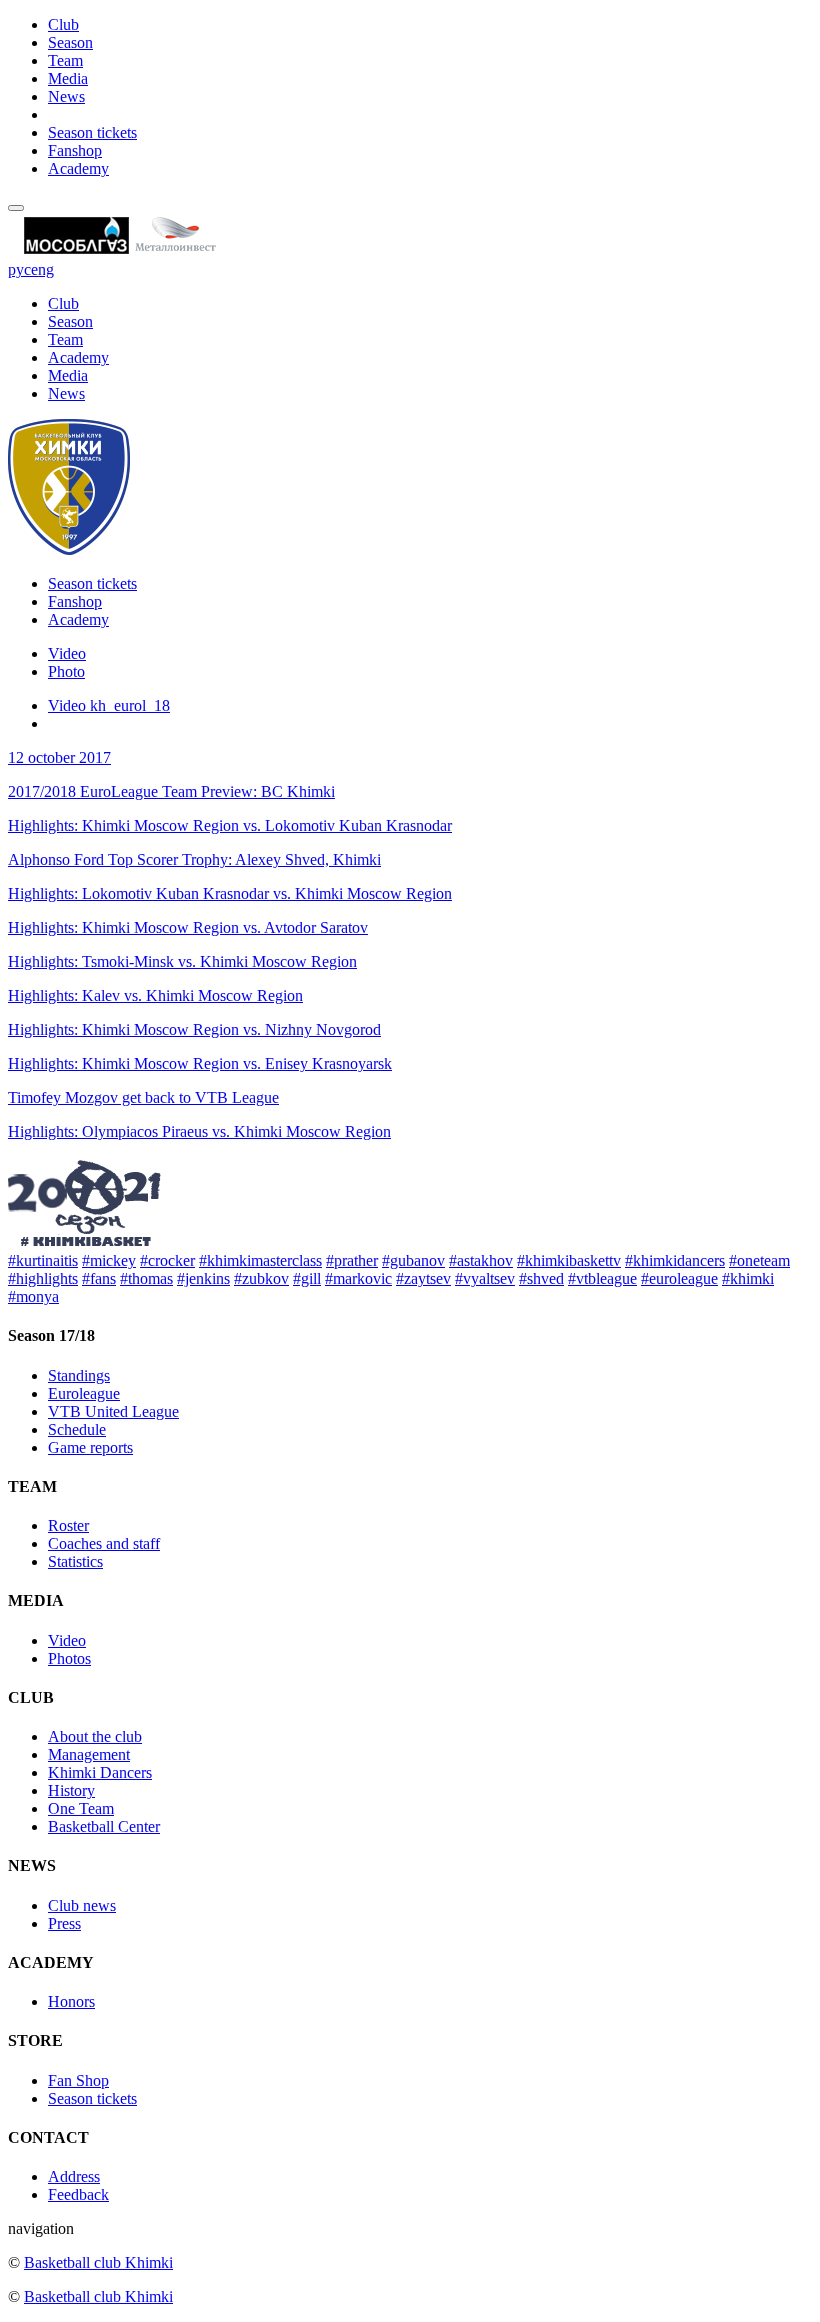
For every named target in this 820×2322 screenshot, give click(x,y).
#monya (33, 1296)
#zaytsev (423, 1278)
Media (68, 78)
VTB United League (113, 1411)
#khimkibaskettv (569, 1260)
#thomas (146, 1278)
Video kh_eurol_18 (109, 705)
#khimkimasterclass (260, 1260)
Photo (66, 671)
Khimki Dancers (100, 1772)
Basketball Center (104, 1826)
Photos (69, 1658)
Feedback (78, 2194)
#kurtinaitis (43, 1260)
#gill (307, 1278)
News (66, 96)
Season (70, 42)
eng (42, 269)
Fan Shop (78, 2080)
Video (67, 653)
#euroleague (679, 1278)
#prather (352, 1260)
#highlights (43, 1278)
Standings (79, 1375)
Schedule (77, 1429)
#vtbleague (602, 1278)
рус (19, 269)
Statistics (75, 1561)
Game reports (90, 1447)
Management (89, 1754)
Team (65, 60)
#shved (541, 1278)
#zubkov (261, 1278)
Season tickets (92, 132)
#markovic (358, 1278)
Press (64, 1923)
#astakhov (481, 1260)
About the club (95, 1736)
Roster (68, 1525)
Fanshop (75, 150)
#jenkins (203, 1278)
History (71, 1790)
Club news (82, 1905)
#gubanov (413, 1260)
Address (74, 2176)
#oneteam (759, 1260)
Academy (78, 168)
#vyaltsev (485, 1278)
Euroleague (84, 1393)
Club (63, 24)
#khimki (748, 1278)
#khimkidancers (675, 1260)
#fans (99, 1278)
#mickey (109, 1260)
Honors (71, 2001)
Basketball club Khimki (98, 2262)
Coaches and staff (104, 1543)
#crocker (167, 1260)
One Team (81, 1808)
